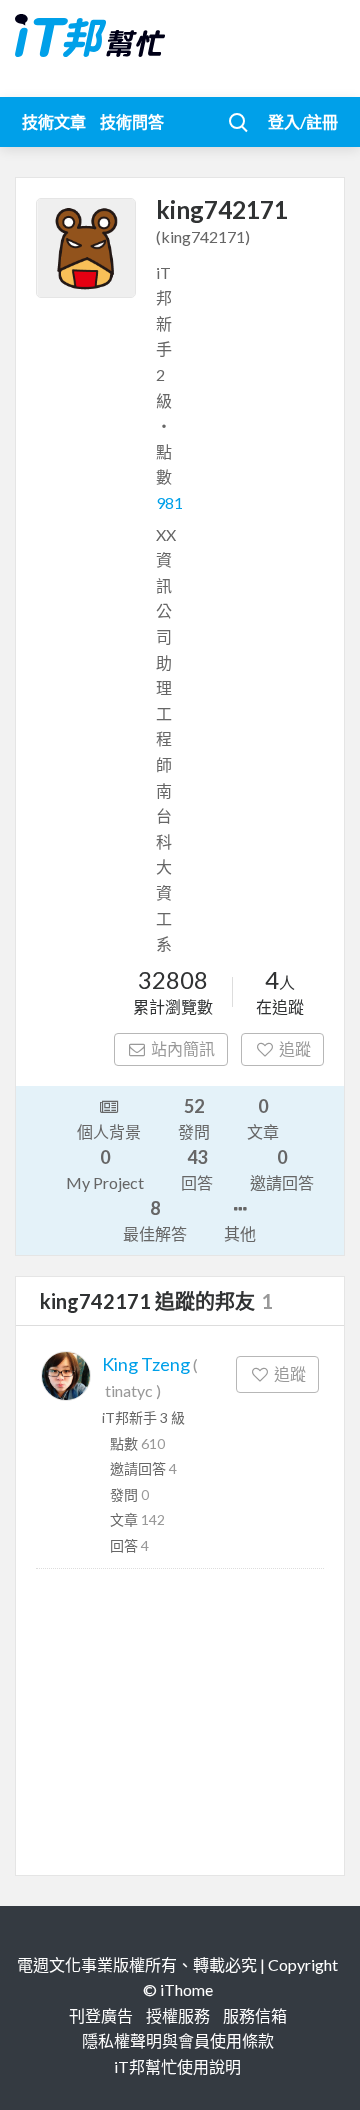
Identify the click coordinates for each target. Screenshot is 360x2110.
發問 (194, 1118)
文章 (263, 1118)
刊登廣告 (101, 2015)
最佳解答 (155, 1220)
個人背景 (109, 1131)
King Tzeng (146, 1364)
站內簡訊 (183, 1048)
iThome (186, 1989)
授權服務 (178, 2015)
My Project (105, 1169)
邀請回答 (282, 1169)
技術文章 (54, 121)
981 (169, 502)
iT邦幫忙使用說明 (177, 2066)
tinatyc (129, 1390)
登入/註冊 (303, 121)
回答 (197, 1169)
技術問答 (132, 121)
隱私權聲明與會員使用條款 (178, 2040)
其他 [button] (240, 1233)
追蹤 (295, 1048)
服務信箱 (255, 2015)
